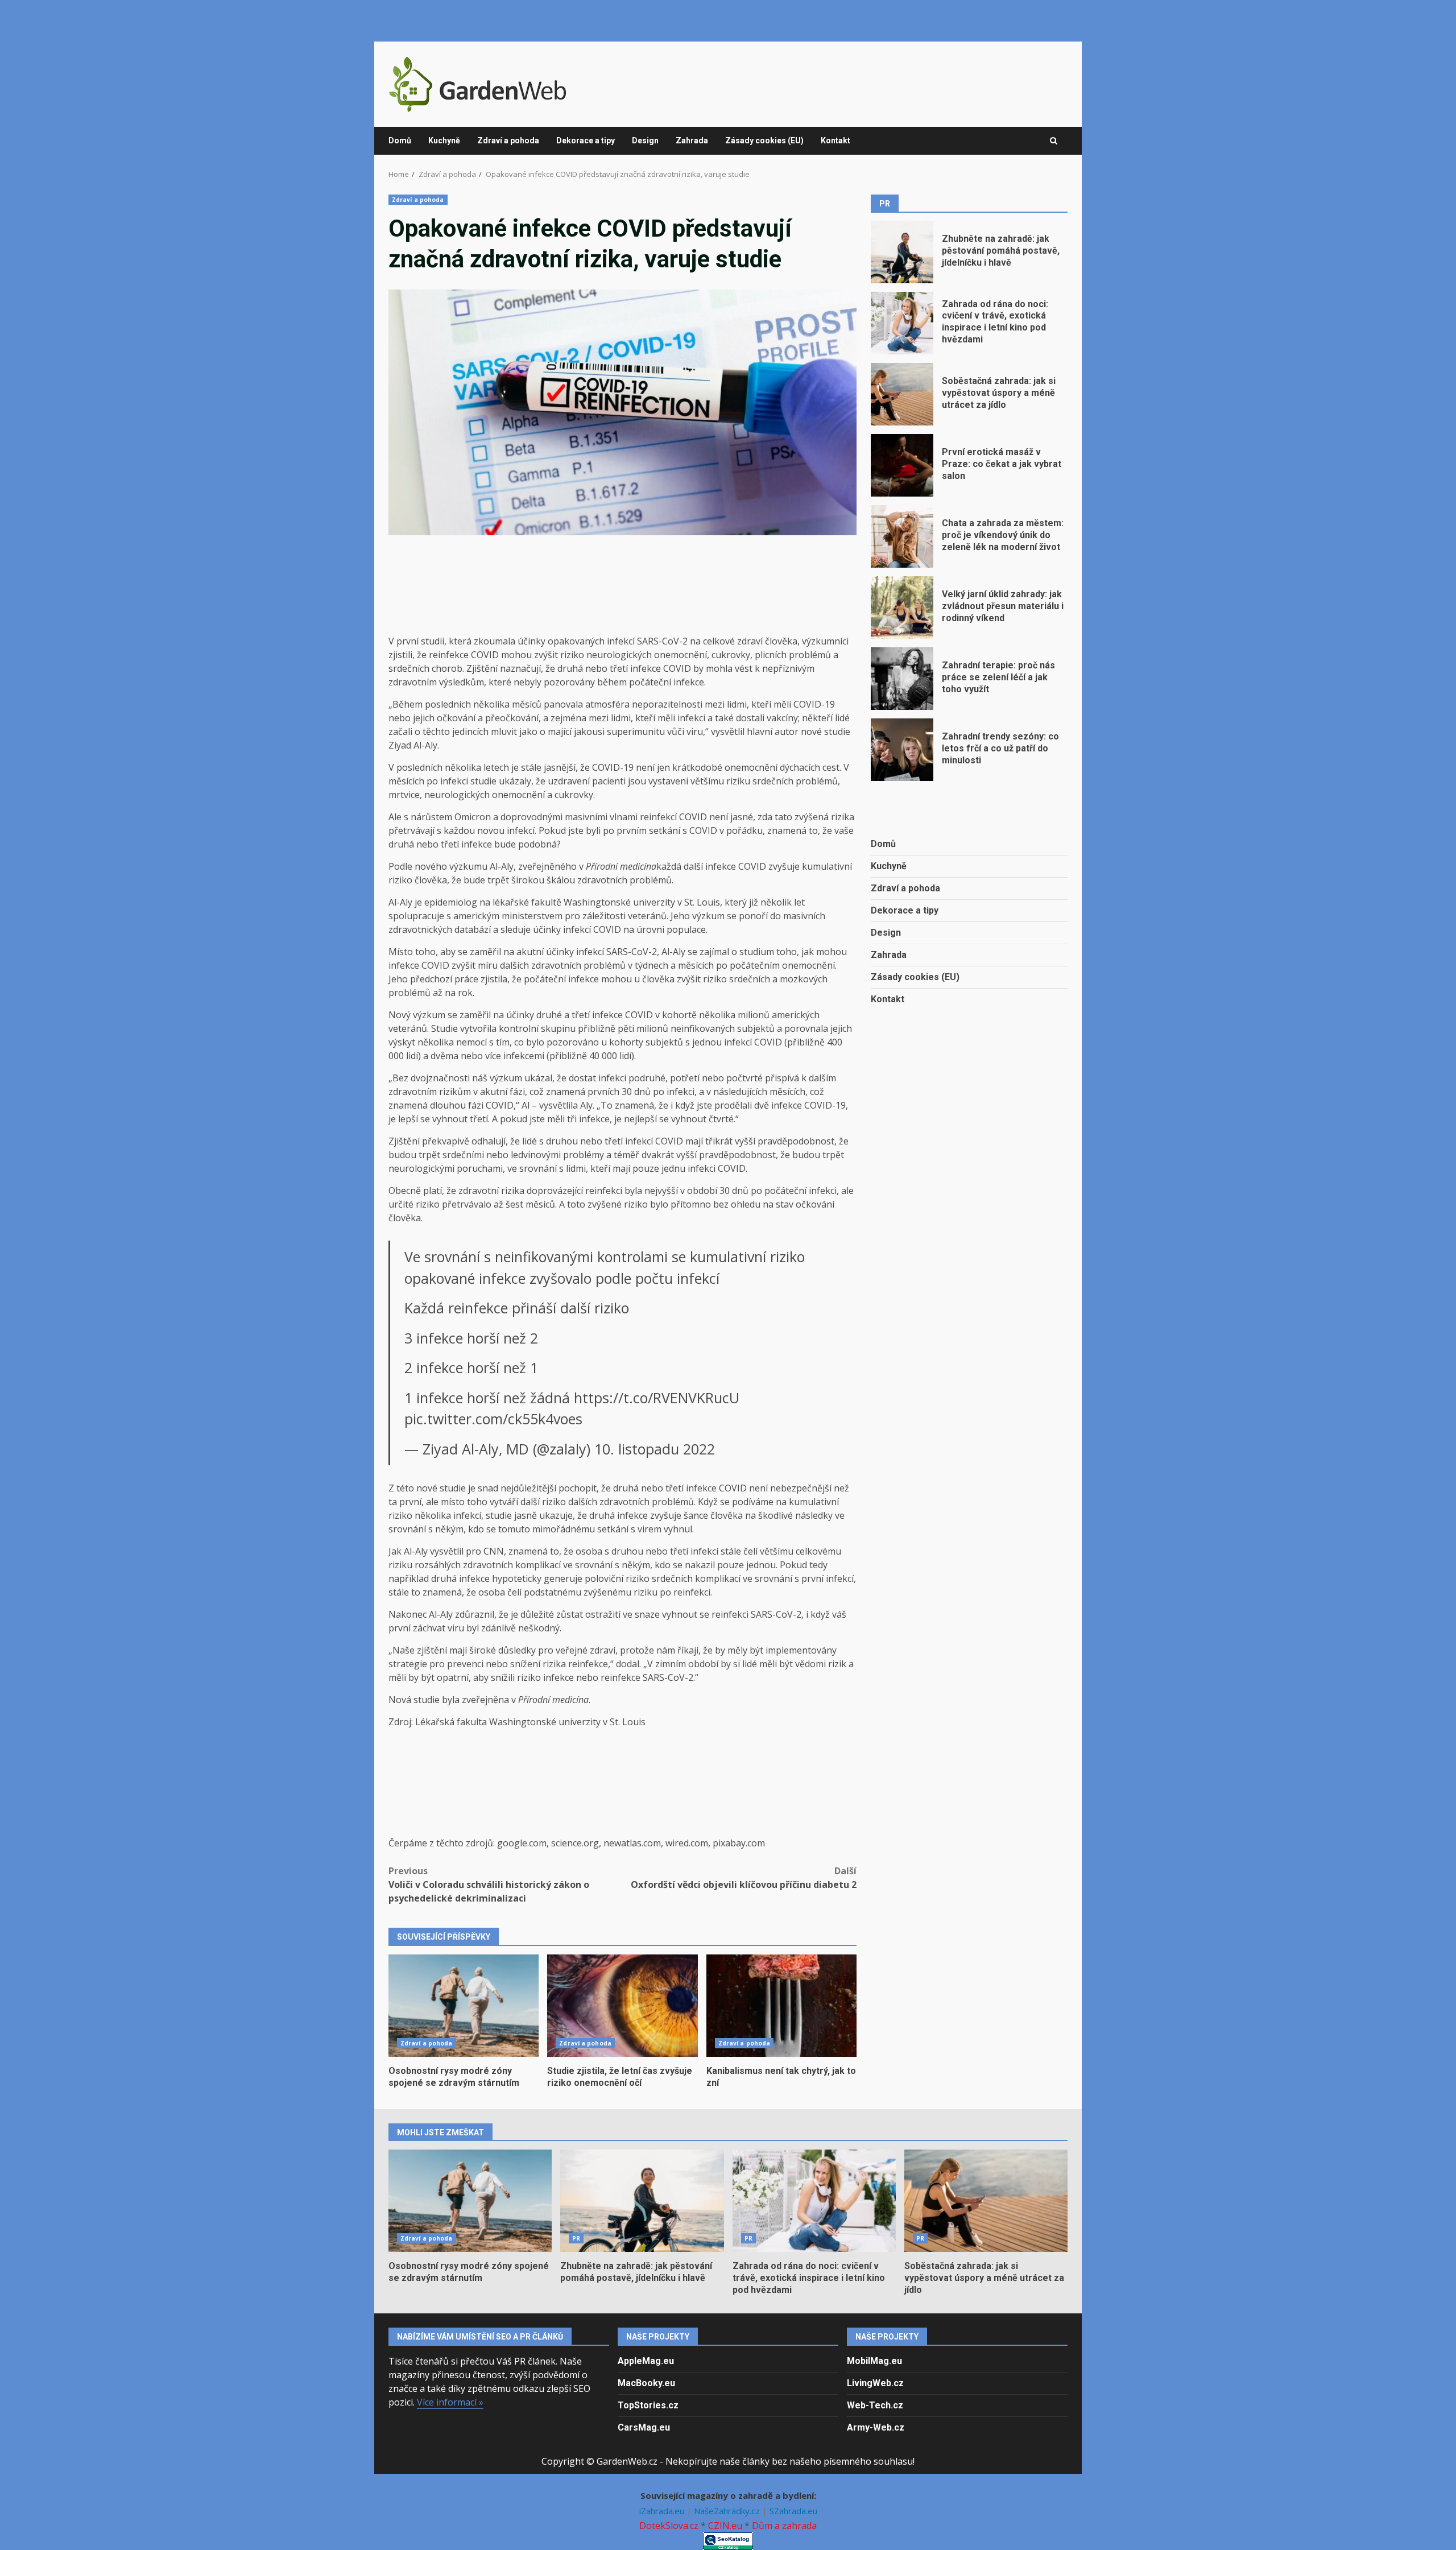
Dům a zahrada (784, 2526)
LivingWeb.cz (875, 2383)
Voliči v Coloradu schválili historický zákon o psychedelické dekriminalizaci (489, 1884)
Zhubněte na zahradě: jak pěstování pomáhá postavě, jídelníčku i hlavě (902, 252)
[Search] (1054, 141)
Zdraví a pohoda (508, 140)
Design (645, 140)
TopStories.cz (648, 2405)
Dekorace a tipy (586, 140)
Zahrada (692, 140)
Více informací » (450, 2402)
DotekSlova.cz (669, 2526)
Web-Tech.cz (875, 2405)
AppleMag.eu (646, 2361)
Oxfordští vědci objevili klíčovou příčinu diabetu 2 (744, 1878)
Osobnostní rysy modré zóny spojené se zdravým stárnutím (464, 2006)
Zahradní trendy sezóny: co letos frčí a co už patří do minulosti (902, 750)
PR (576, 2238)
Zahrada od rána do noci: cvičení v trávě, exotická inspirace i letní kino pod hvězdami (902, 323)
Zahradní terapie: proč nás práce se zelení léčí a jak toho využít (902, 679)
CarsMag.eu (644, 2427)
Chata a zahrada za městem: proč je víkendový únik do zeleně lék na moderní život (902, 536)
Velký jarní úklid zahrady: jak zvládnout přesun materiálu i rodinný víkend (902, 607)
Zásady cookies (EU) (764, 140)
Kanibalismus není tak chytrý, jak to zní (781, 2006)
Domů (400, 140)
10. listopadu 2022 (655, 1449)
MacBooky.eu (646, 2383)
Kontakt (835, 140)
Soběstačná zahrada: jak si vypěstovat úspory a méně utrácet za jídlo (902, 394)
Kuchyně (444, 140)
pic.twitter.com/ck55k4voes (493, 1419)
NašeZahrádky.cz (728, 2511)
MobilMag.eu (874, 2361)
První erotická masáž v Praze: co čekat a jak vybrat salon (902, 465)
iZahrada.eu (663, 2511)
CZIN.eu (725, 2526)
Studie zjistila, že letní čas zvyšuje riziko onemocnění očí (622, 2006)
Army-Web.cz (876, 2427)
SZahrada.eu (793, 2511)
